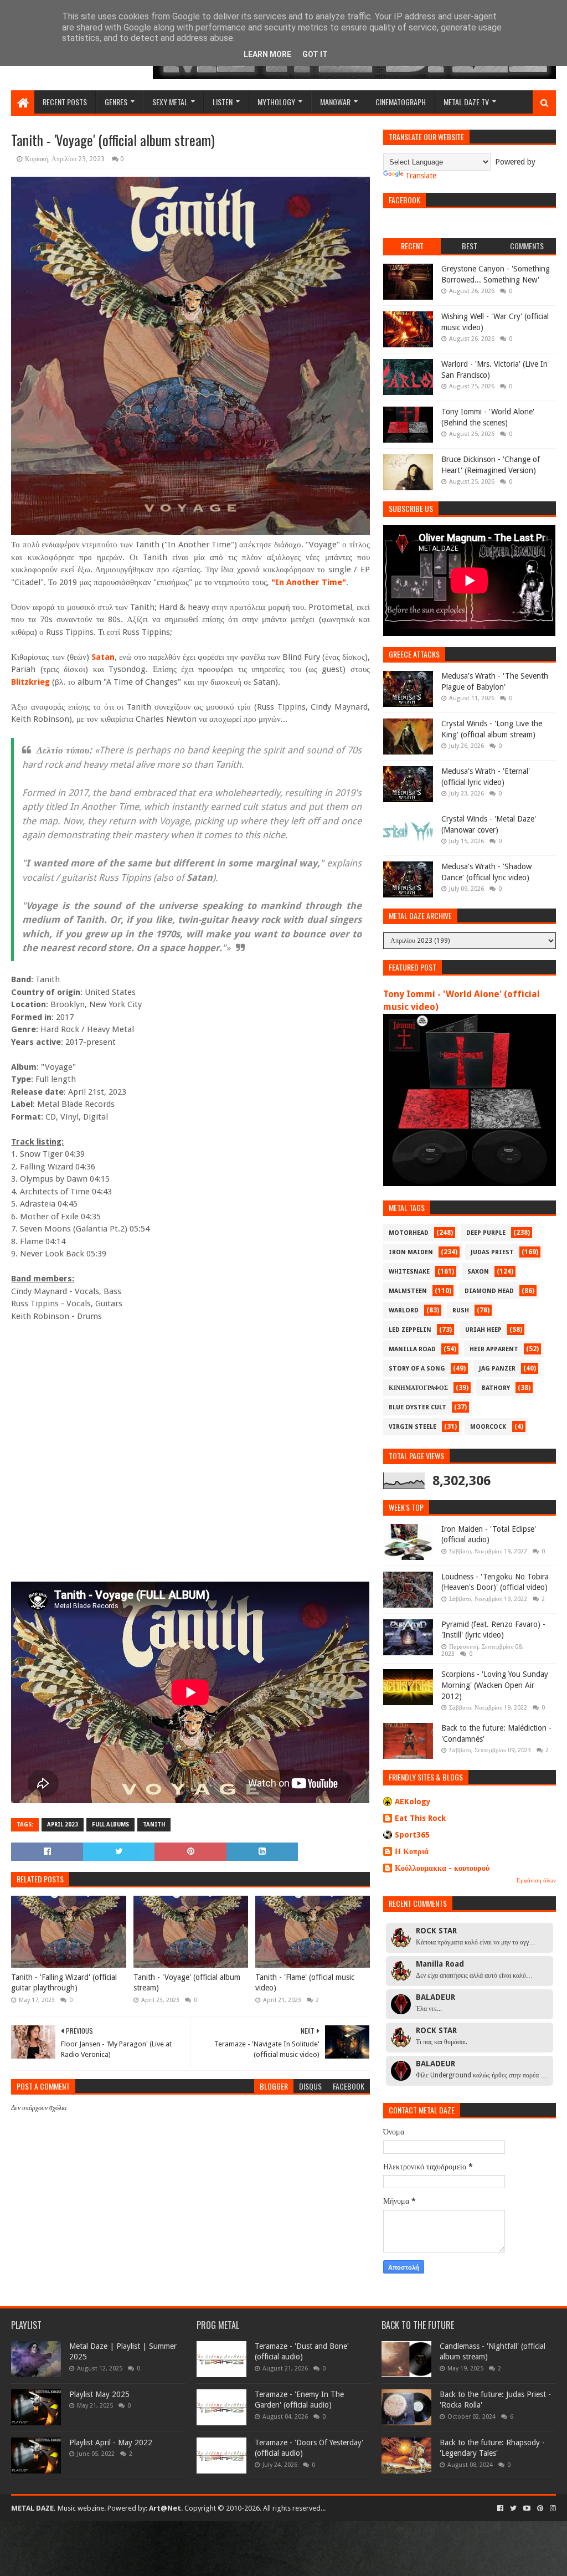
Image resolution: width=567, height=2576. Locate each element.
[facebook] (500, 2508)
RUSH (461, 1310)
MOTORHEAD (409, 1233)
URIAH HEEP (483, 1330)
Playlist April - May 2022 (111, 2442)
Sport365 (412, 1835)
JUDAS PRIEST (492, 1252)
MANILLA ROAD (412, 1349)
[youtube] (527, 2508)
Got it (315, 54)
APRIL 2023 (63, 1825)
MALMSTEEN (408, 1291)
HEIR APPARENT (494, 1349)
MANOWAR (335, 102)
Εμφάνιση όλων (536, 1880)
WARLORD (404, 1310)
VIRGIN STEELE (413, 1427)
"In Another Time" (309, 582)
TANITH (154, 1825)
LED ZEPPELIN (410, 1330)
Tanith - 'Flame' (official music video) (305, 1983)
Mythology (276, 102)
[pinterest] (540, 2508)
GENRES (116, 102)
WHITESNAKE (409, 1272)
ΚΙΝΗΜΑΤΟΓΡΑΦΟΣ (418, 1388)
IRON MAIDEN (411, 1252)
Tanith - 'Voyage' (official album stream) (187, 1983)
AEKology (413, 1802)
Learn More (267, 54)
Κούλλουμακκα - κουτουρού (442, 1868)
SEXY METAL (170, 102)
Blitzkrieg (30, 682)
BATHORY (496, 1388)
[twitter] (513, 2508)
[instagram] (552, 2508)
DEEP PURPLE (486, 1233)
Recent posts (65, 102)
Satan (103, 657)
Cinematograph (401, 102)
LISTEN (223, 102)
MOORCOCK (488, 1427)
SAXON (478, 1272)
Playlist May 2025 (99, 2394)
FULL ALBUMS (110, 1825)
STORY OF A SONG (417, 1369)
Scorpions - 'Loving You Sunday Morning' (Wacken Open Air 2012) (495, 1685)
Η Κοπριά (412, 1851)
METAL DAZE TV (466, 102)
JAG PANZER (497, 1369)
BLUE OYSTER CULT (417, 1407)
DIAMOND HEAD (489, 1291)
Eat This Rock (420, 1818)
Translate (421, 176)
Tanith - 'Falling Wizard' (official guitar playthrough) (64, 1983)
